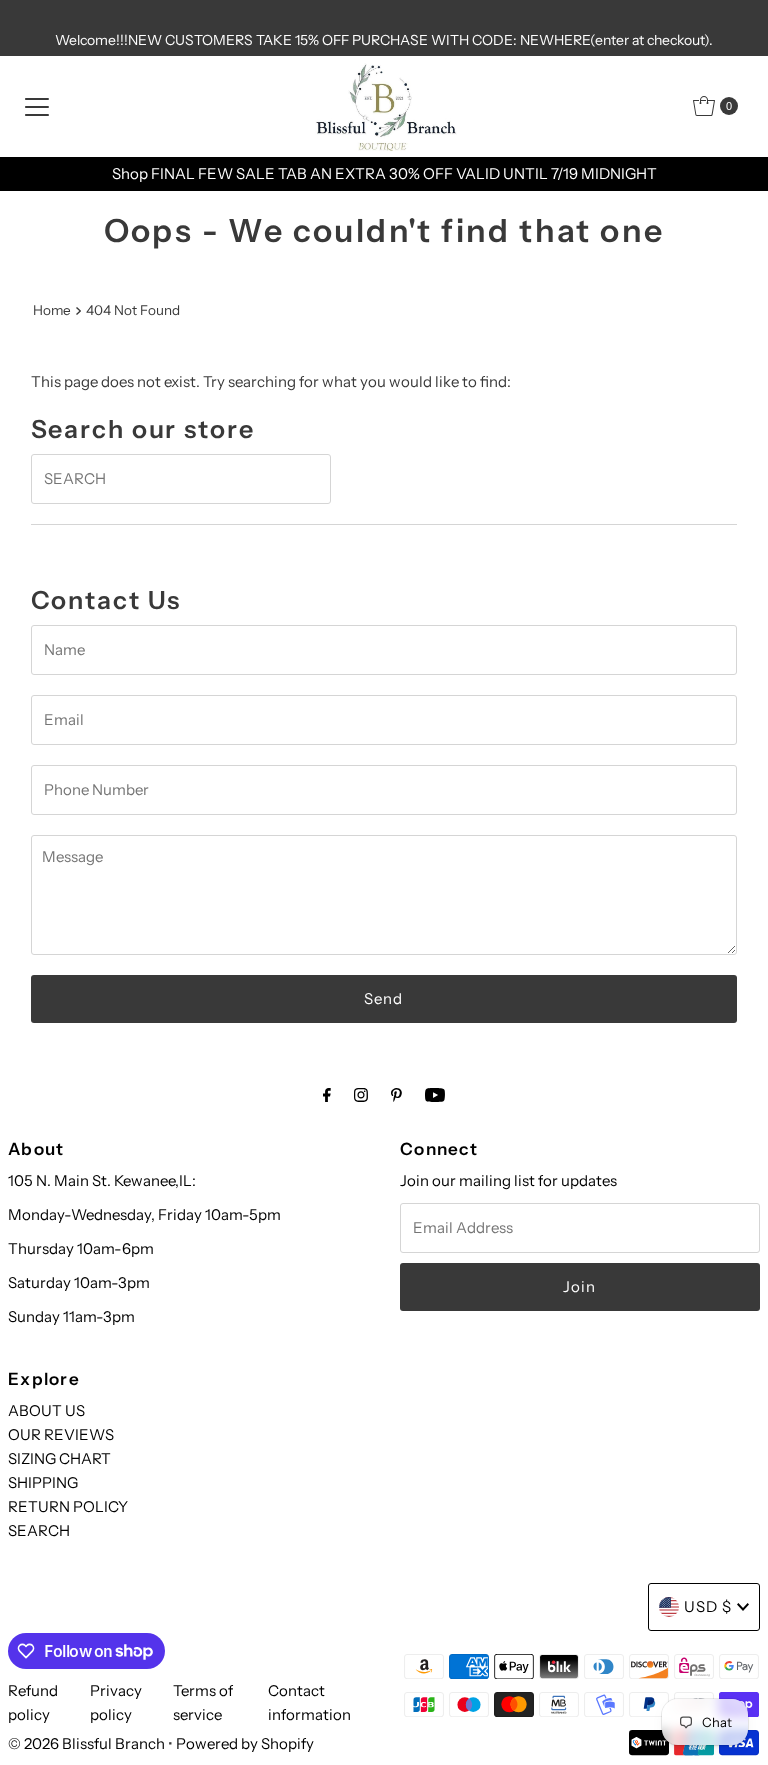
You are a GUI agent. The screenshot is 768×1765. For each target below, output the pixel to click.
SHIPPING (43, 1482)
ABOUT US (46, 1410)
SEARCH (39, 1530)
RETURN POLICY (68, 1506)
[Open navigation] (37, 106)
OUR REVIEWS (61, 1434)
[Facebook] (327, 1095)
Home (52, 310)
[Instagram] (361, 1095)
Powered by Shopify (245, 1743)
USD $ (708, 1606)
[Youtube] (435, 1095)
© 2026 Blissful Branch (88, 1743)
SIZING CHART (59, 1458)
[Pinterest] (396, 1095)
